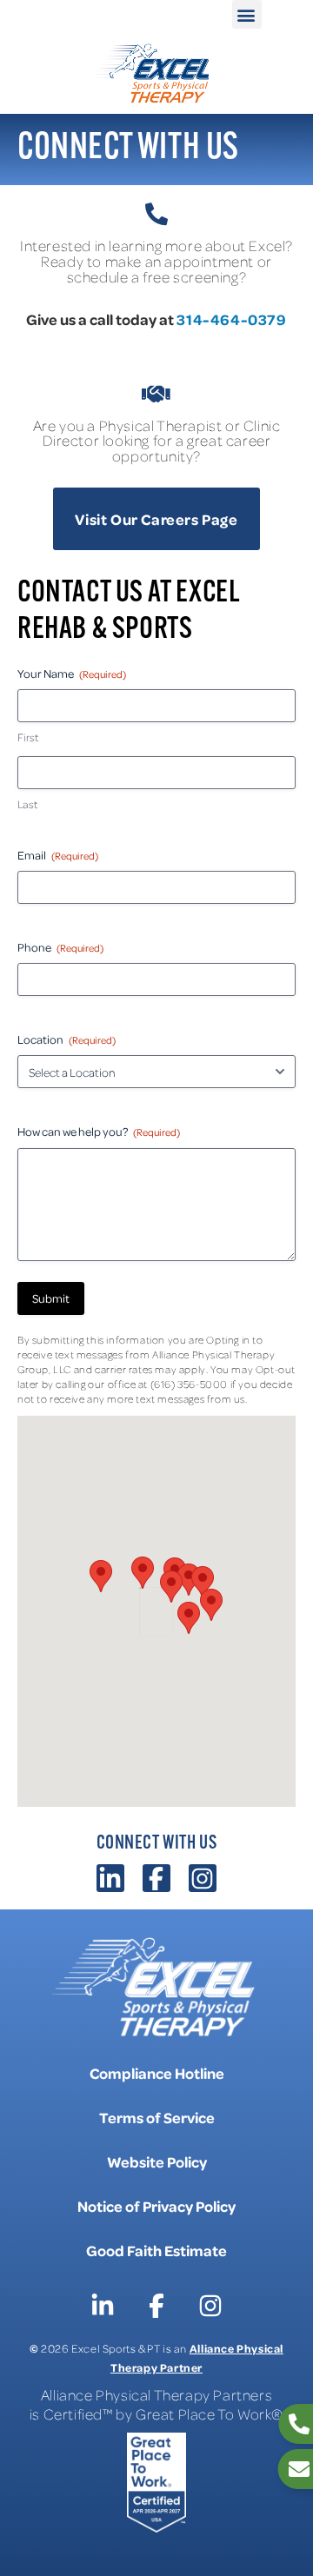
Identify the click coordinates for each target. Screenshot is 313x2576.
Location (67, 1039)
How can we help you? (99, 1131)
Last (27, 804)
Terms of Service (157, 2117)
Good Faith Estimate (156, 2250)
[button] (247, 14)
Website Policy (157, 2161)
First (28, 737)
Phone (60, 947)
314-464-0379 (231, 319)
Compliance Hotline (157, 2073)
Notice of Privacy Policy (156, 2206)
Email (58, 855)
